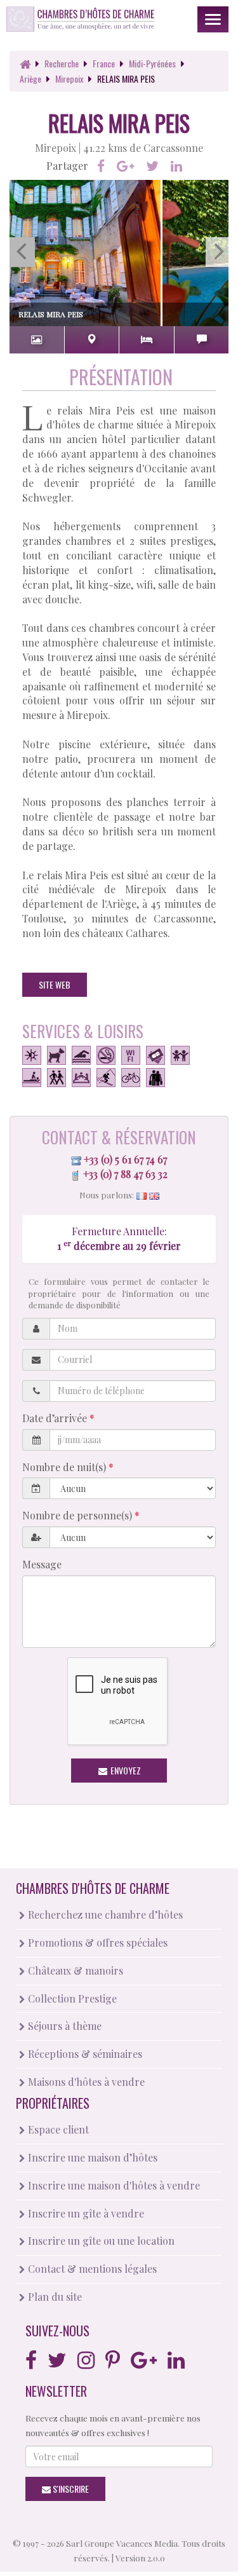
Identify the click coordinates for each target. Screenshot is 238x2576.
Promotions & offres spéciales (96, 1942)
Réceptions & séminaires (84, 2054)
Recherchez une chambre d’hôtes (104, 1915)
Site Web (55, 984)
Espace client (57, 2129)
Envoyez (125, 1770)
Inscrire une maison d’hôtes (91, 2157)
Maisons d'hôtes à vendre (85, 2082)
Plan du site (54, 2297)
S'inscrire (70, 2489)
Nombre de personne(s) (78, 1515)
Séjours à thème (63, 2026)
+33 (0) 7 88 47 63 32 (125, 1174)
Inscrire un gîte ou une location (100, 2241)
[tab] (37, 340)
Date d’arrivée (56, 1418)
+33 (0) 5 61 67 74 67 (125, 1159)
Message (42, 1564)
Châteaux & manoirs (74, 1970)
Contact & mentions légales (91, 2269)
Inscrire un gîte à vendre (85, 2213)
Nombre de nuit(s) (65, 1467)
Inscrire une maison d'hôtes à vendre (113, 2185)
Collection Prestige (71, 1998)
